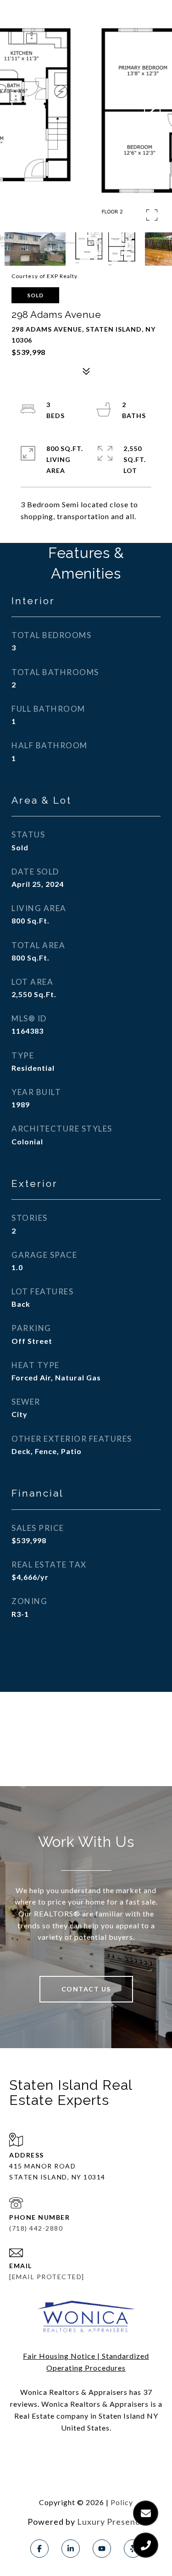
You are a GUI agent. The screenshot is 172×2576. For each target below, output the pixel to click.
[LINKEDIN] (71, 2549)
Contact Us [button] (86, 1989)
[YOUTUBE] (102, 2549)
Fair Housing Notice (59, 2356)
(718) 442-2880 (36, 2228)
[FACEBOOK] (39, 2549)
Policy (122, 2502)
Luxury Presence (111, 2522)
